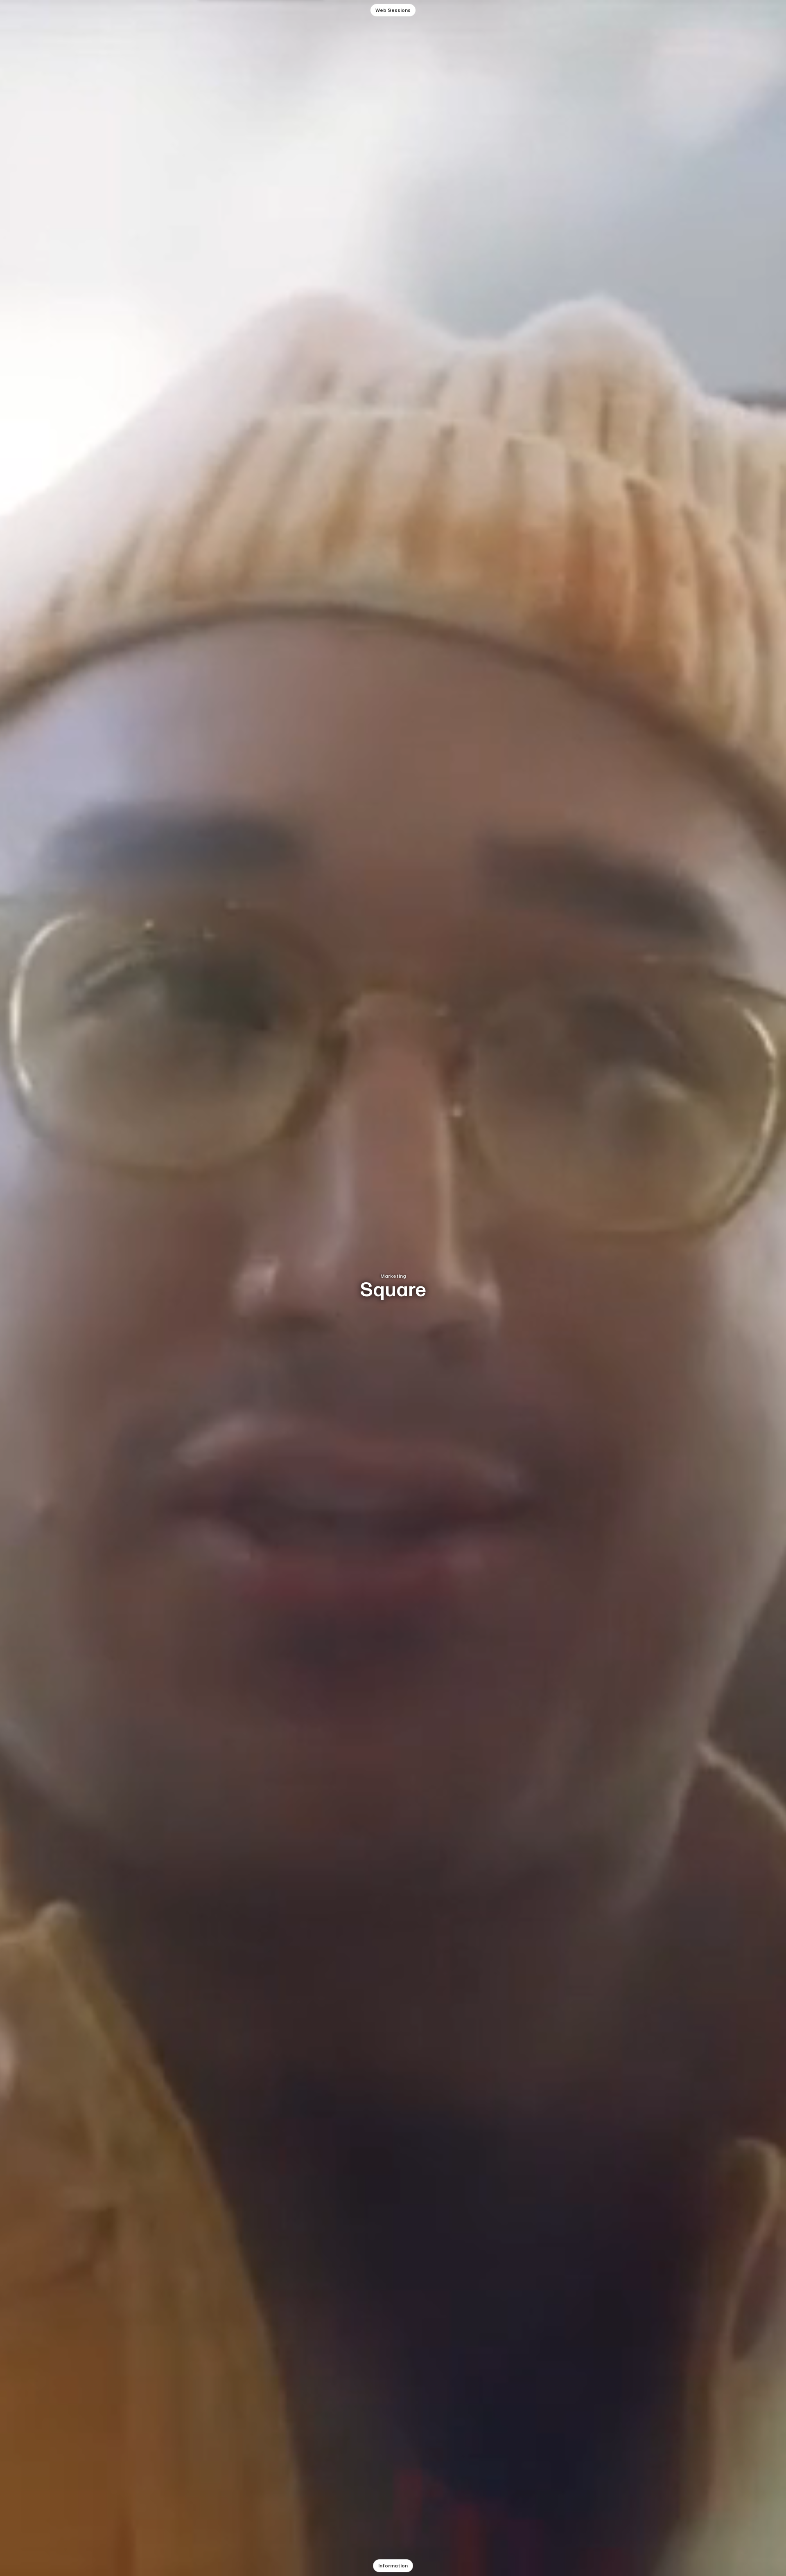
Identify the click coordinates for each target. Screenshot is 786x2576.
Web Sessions (393, 10)
